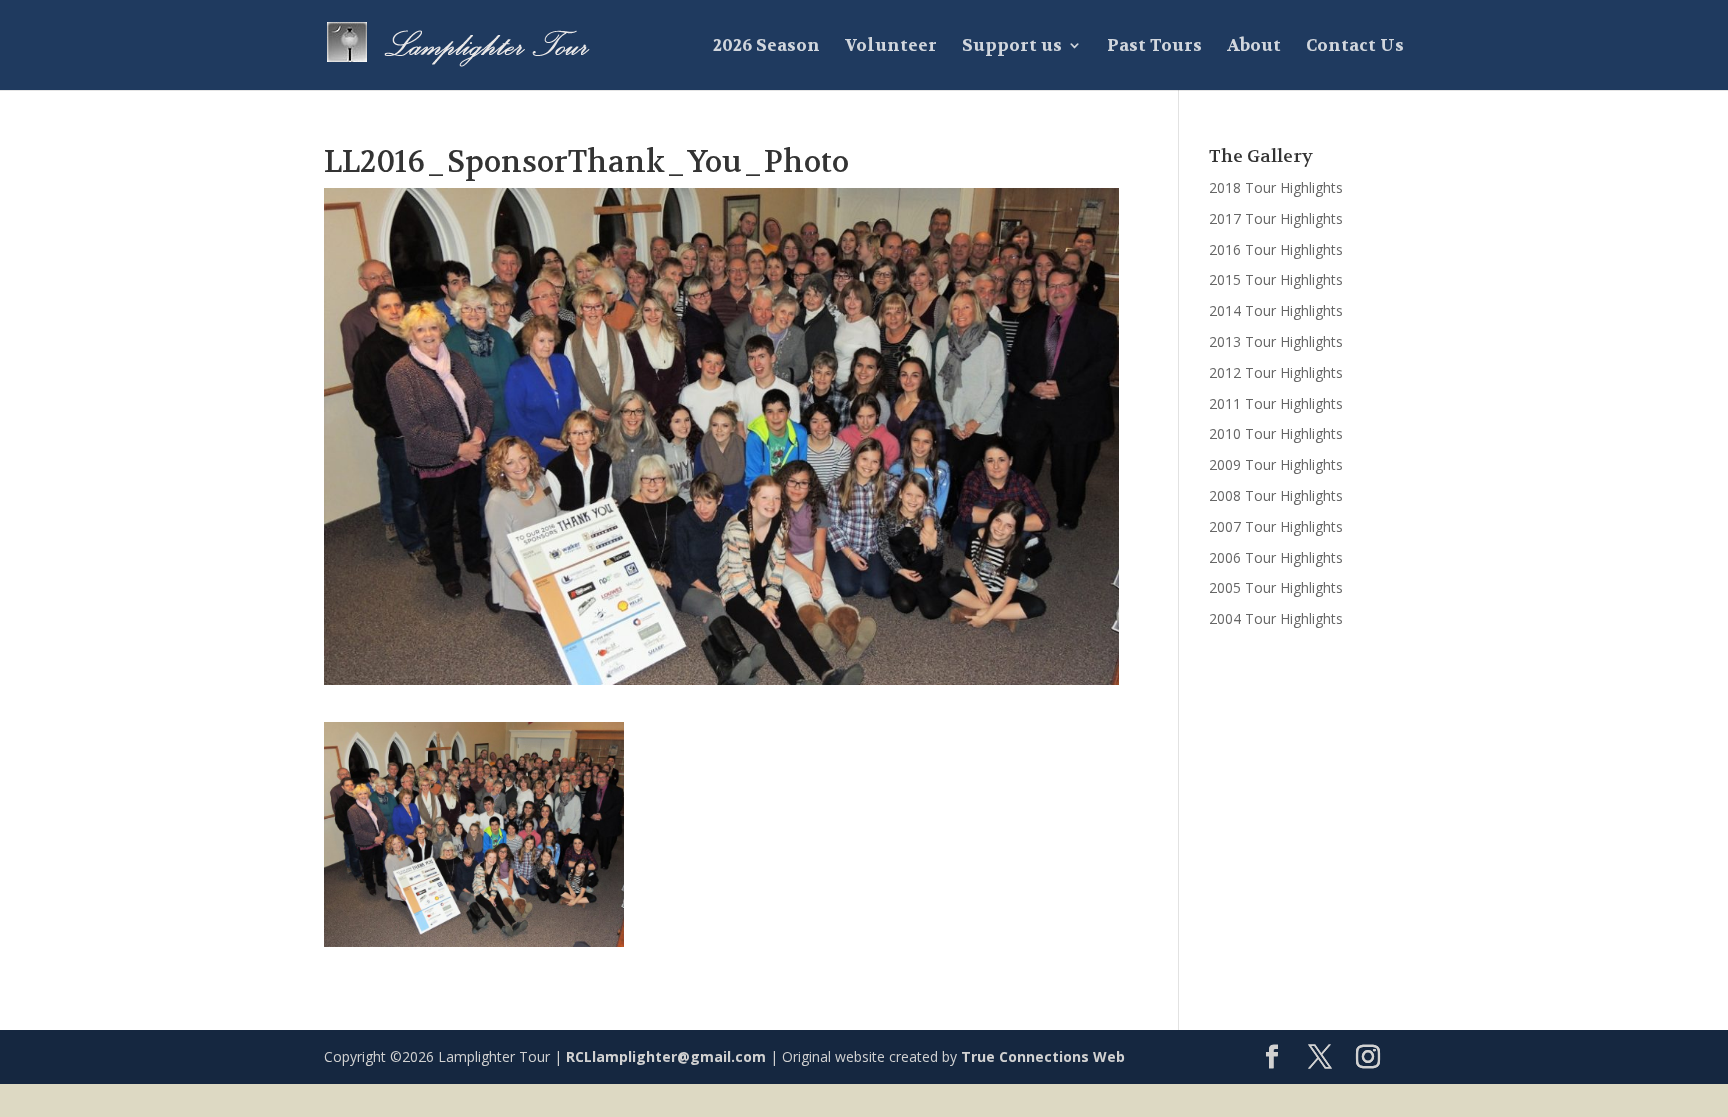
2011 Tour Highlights (1276, 403)
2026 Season (766, 47)
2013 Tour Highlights (1276, 341)
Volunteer (891, 47)
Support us (1012, 47)
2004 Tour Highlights (1276, 618)
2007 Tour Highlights (1276, 526)
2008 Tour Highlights (1276, 495)
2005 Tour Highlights (1276, 587)
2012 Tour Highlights (1276, 372)
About (1254, 47)
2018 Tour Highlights (1276, 187)
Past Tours (1154, 47)
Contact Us (1355, 47)
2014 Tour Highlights (1276, 310)
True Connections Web (1043, 1056)
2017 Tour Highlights (1276, 218)
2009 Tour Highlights (1276, 464)
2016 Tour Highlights (1276, 249)
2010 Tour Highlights (1276, 433)
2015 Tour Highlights (1276, 279)
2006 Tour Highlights (1276, 557)
